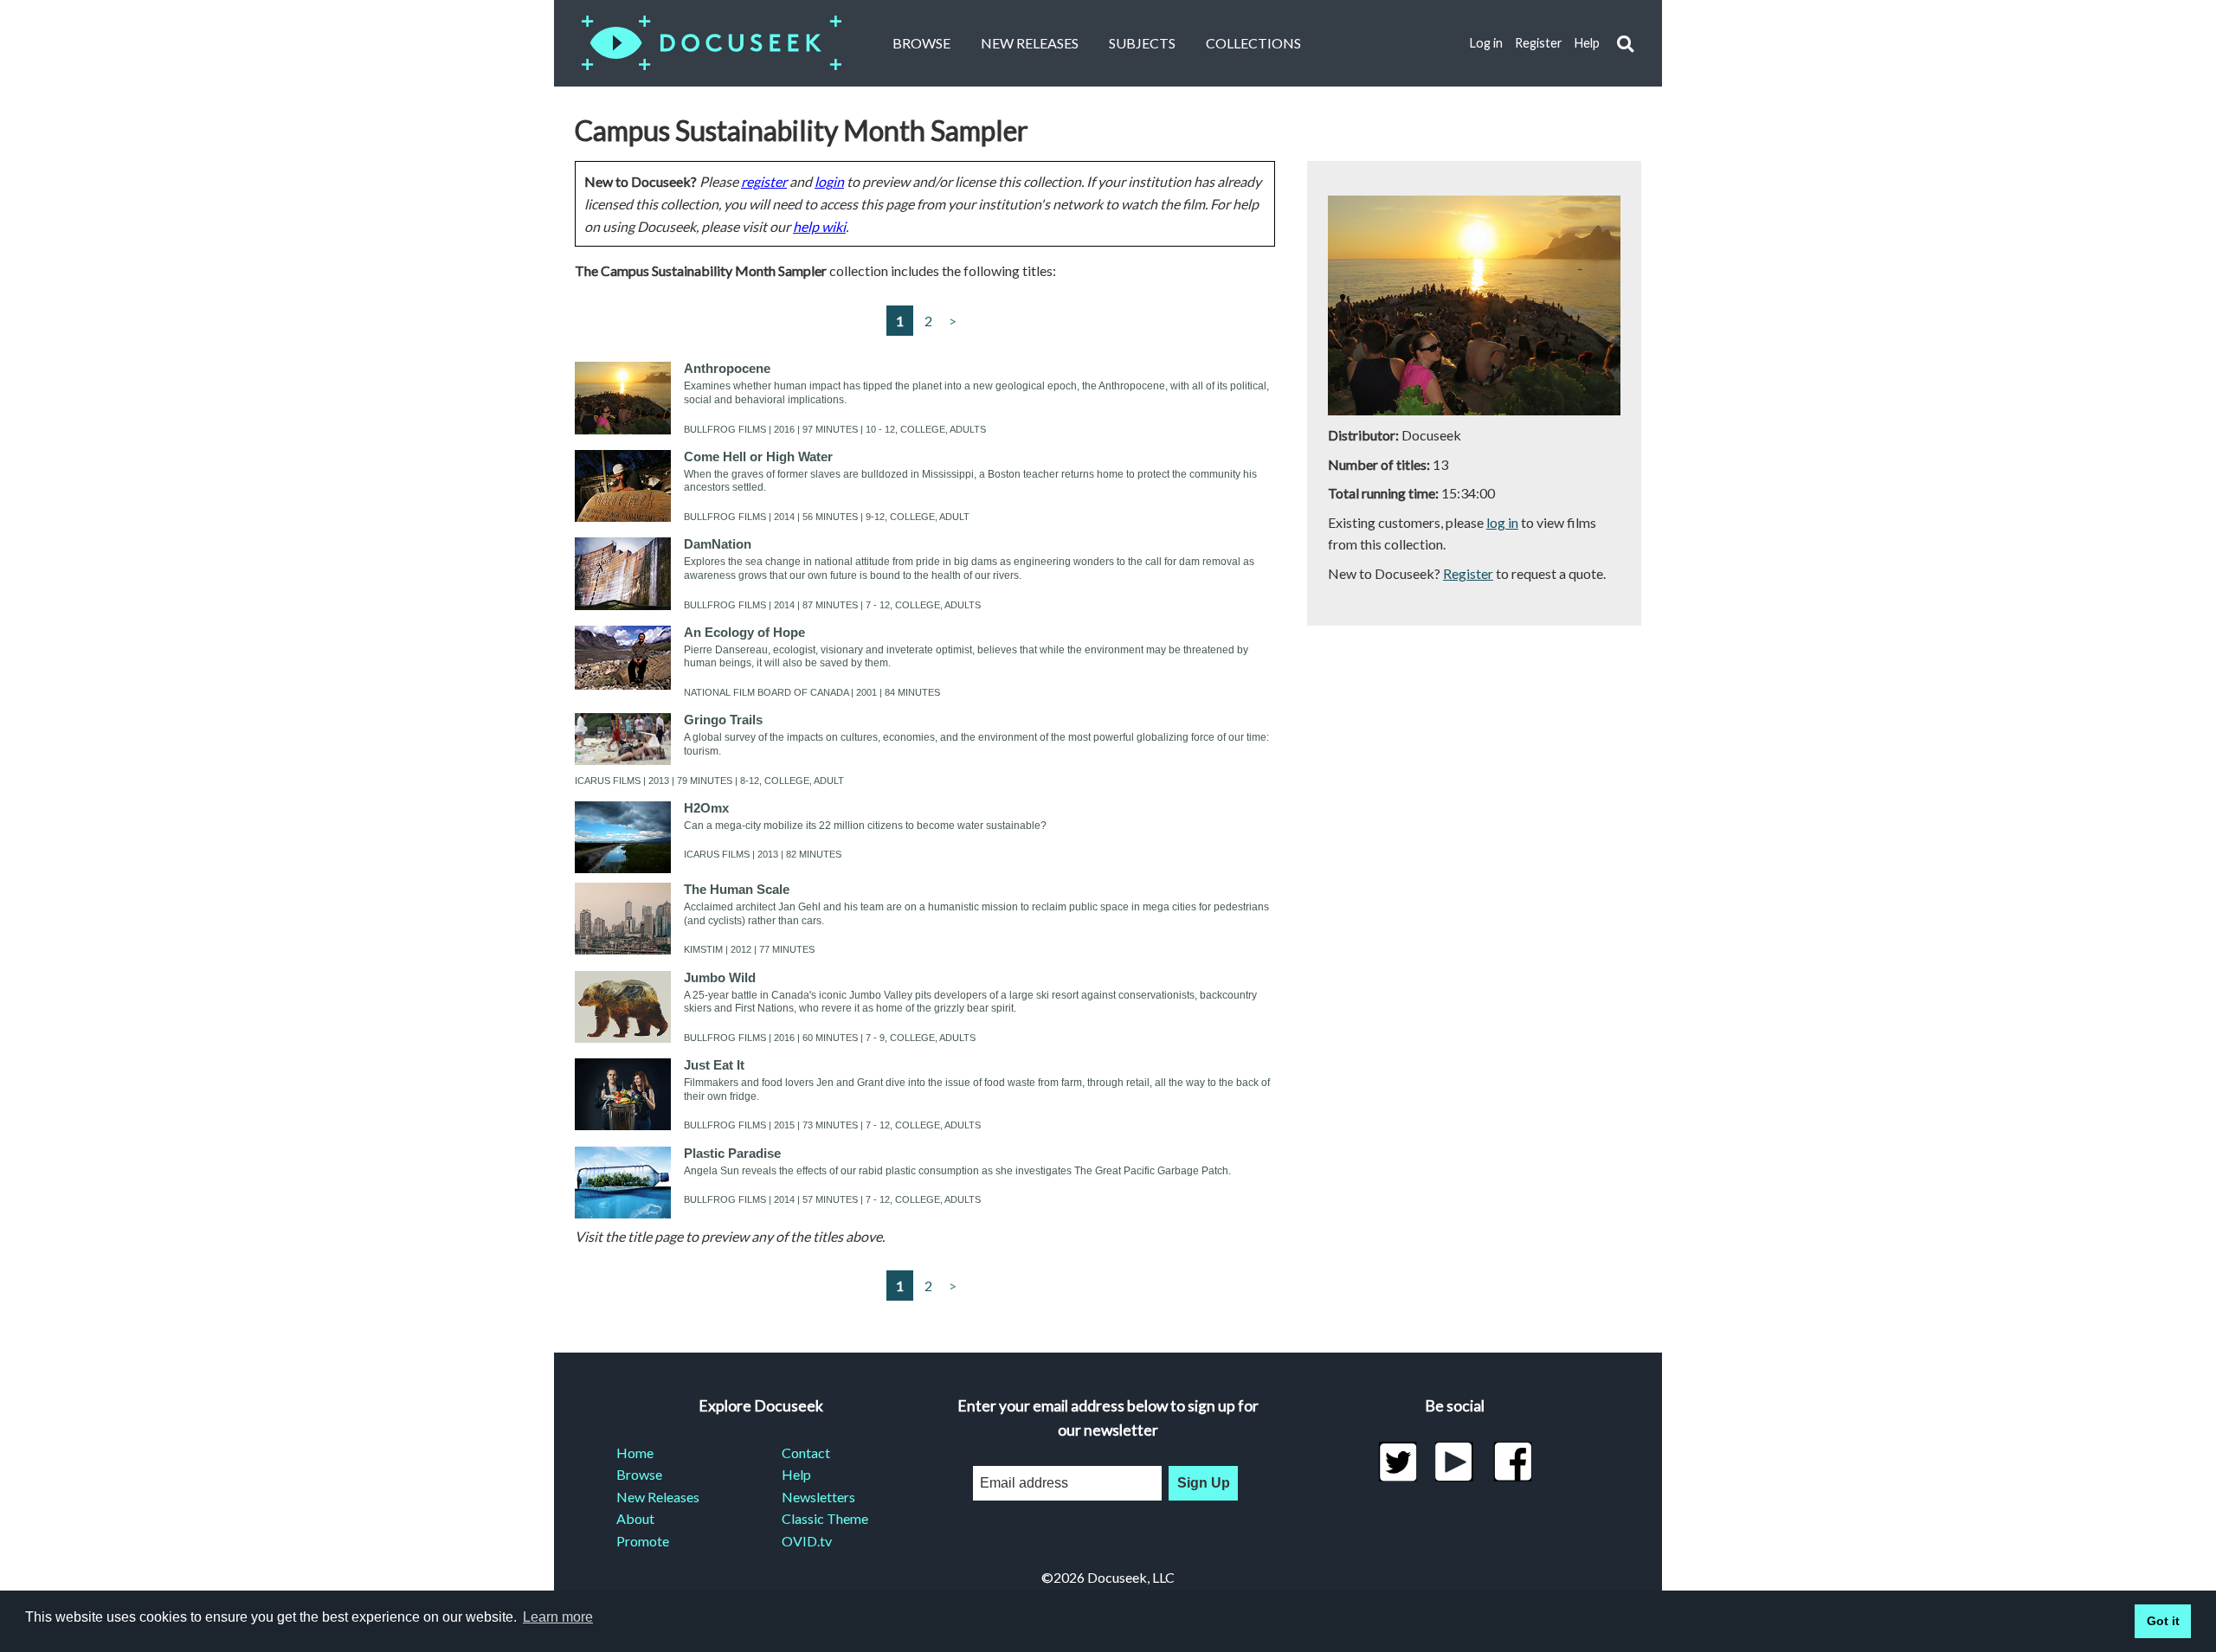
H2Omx (706, 808)
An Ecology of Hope (744, 632)
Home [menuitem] (635, 1453)
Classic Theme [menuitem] (825, 1518)
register (764, 181)
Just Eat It (714, 1065)
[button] (1625, 44)
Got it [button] (2163, 1621)
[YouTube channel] (1455, 1462)
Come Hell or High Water (758, 456)
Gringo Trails (723, 720)
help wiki (819, 226)
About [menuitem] (635, 1518)
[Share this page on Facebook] (1513, 1462)
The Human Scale (737, 889)
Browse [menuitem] (639, 1474)
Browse (921, 43)
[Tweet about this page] (1398, 1462)
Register (1539, 43)
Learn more (558, 1617)
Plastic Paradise (732, 1153)
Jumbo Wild (720, 977)
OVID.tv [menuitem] (807, 1541)
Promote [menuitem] (643, 1541)
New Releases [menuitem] (658, 1497)
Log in (1486, 43)
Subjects (1142, 43)
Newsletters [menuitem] (818, 1497)
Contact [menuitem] (806, 1453)
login (829, 181)
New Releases (1030, 43)
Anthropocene (727, 368)
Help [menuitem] (796, 1474)
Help (1587, 43)
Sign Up (1204, 1483)
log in (1502, 522)
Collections (1253, 43)
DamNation (718, 544)
